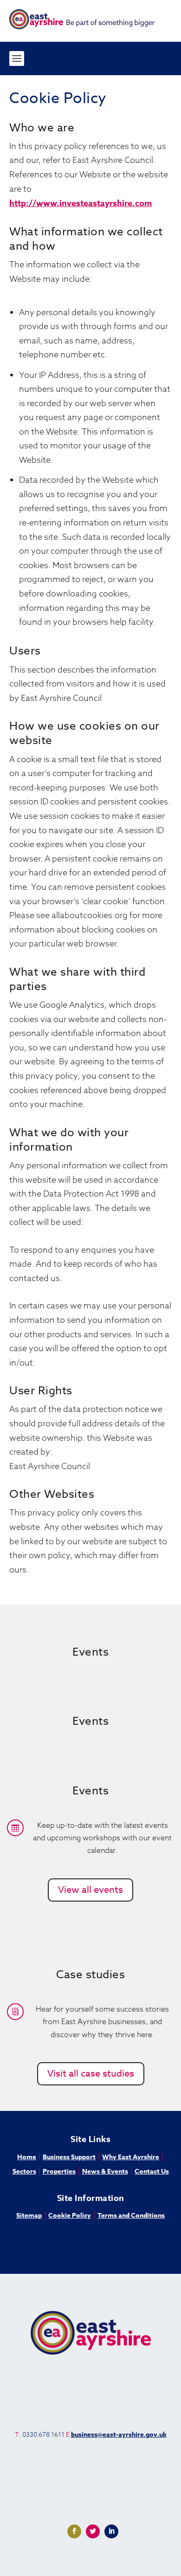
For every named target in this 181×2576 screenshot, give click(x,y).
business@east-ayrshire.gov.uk (119, 2435)
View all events (90, 1890)
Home (27, 2157)
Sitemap (29, 2216)
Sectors (24, 2171)
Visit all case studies (91, 2074)
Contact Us (152, 2171)
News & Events (105, 2171)
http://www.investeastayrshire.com (81, 203)
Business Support (69, 2157)
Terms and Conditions (131, 2216)
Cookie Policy (70, 2216)
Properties (59, 2171)
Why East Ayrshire (131, 2157)
